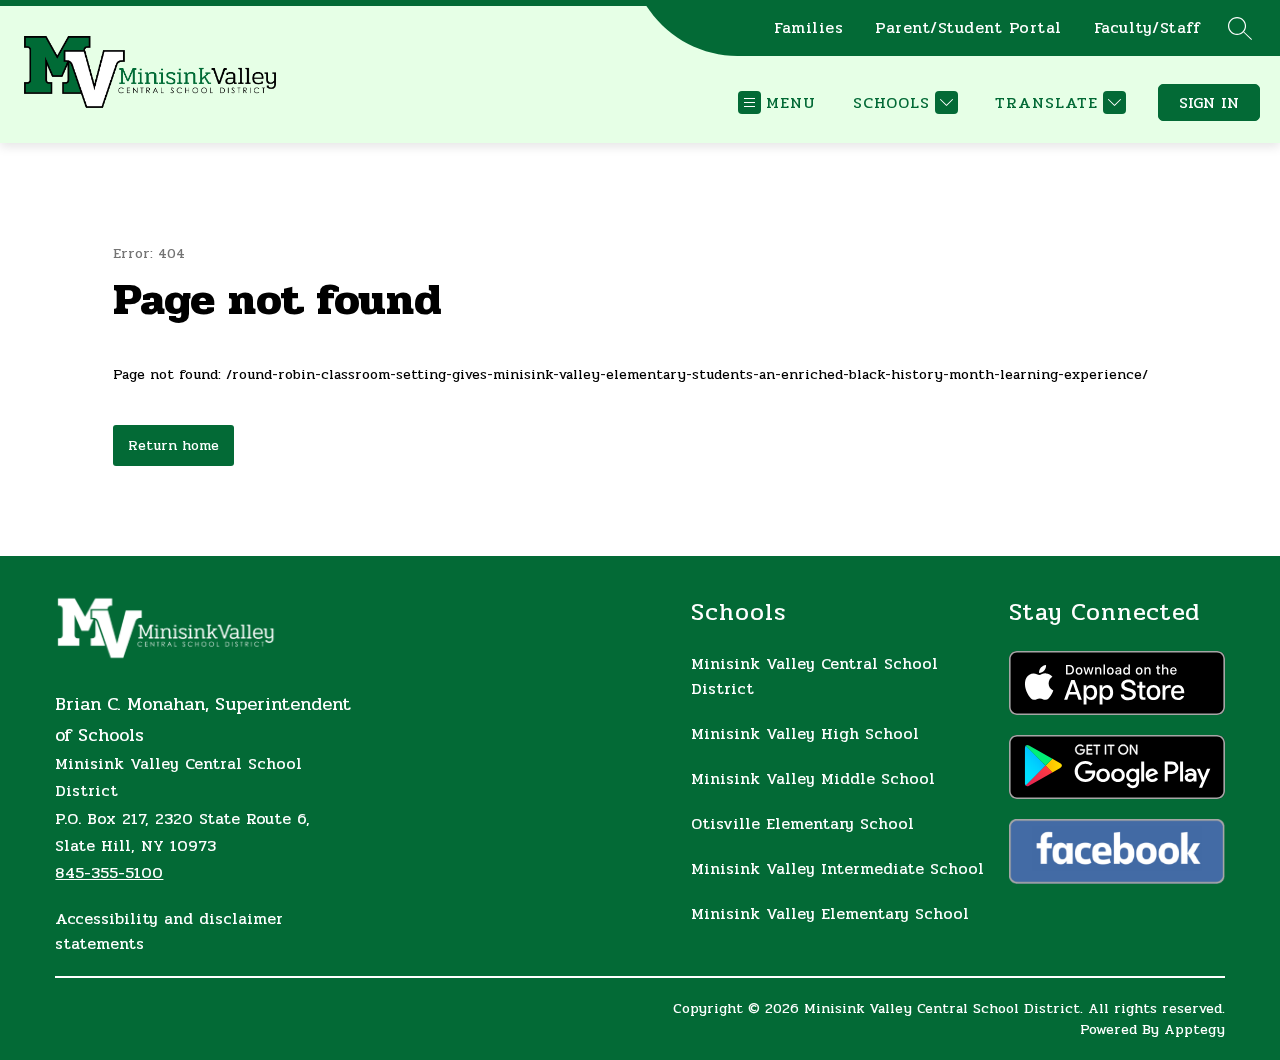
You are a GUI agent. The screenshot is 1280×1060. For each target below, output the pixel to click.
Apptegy (1194, 1029)
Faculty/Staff (1147, 28)
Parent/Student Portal (968, 28)
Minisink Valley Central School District (814, 676)
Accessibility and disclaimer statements (169, 931)
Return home (173, 445)
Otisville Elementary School (802, 823)
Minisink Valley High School (805, 733)
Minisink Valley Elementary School (830, 913)
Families (808, 28)
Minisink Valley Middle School (813, 778)
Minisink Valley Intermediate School (837, 868)
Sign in (1209, 102)
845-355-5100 (109, 872)
